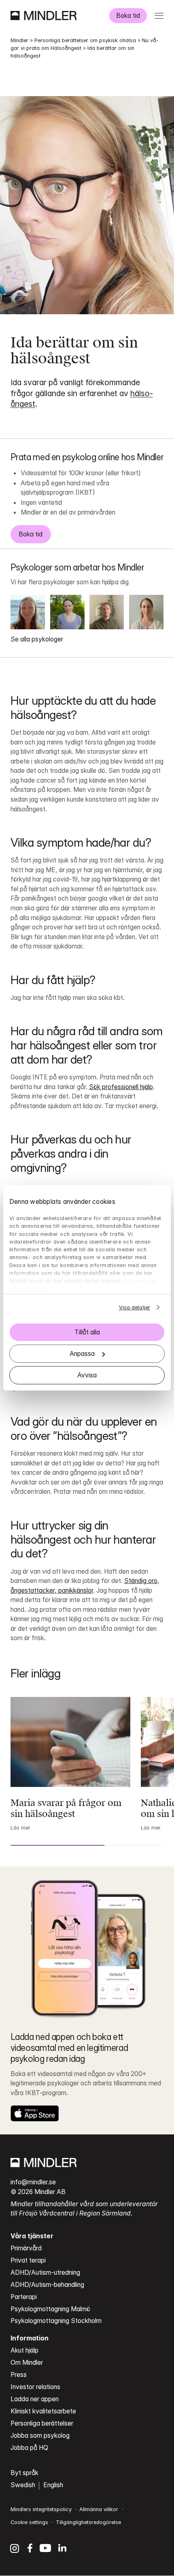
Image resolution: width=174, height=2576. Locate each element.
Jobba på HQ (29, 2448)
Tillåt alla (87, 1332)
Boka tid (128, 16)
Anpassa (82, 1354)
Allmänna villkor (99, 2509)
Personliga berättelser (42, 2423)
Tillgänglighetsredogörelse (88, 2522)
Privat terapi (28, 2260)
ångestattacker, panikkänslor (52, 1590)
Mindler (19, 40)
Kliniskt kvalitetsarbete (43, 2411)
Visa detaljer (135, 1307)
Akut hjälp (24, 2350)
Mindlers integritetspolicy (41, 2509)
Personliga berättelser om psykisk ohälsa (85, 40)
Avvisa (87, 1375)
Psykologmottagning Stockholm (56, 2321)
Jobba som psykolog (40, 2436)
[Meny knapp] (159, 16)
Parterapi (24, 2297)
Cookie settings (29, 2522)
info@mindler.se (33, 2182)
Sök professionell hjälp (121, 1087)
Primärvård (26, 2248)
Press (19, 2375)
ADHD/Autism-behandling (47, 2285)
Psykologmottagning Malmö (50, 2309)
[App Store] (35, 2113)
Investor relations (35, 2387)
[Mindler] (43, 15)
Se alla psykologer (37, 639)
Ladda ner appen (35, 2399)
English (53, 2485)
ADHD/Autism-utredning (45, 2272)
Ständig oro (141, 1581)
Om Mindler (27, 2363)
